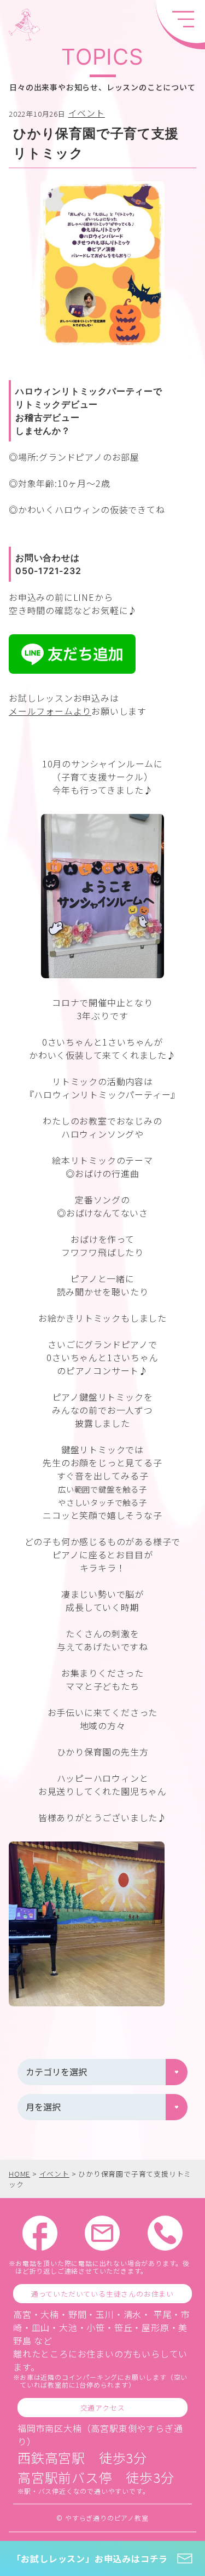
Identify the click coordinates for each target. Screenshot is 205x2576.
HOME (19, 2174)
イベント (87, 113)
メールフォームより (50, 711)
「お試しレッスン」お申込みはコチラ (90, 2558)
